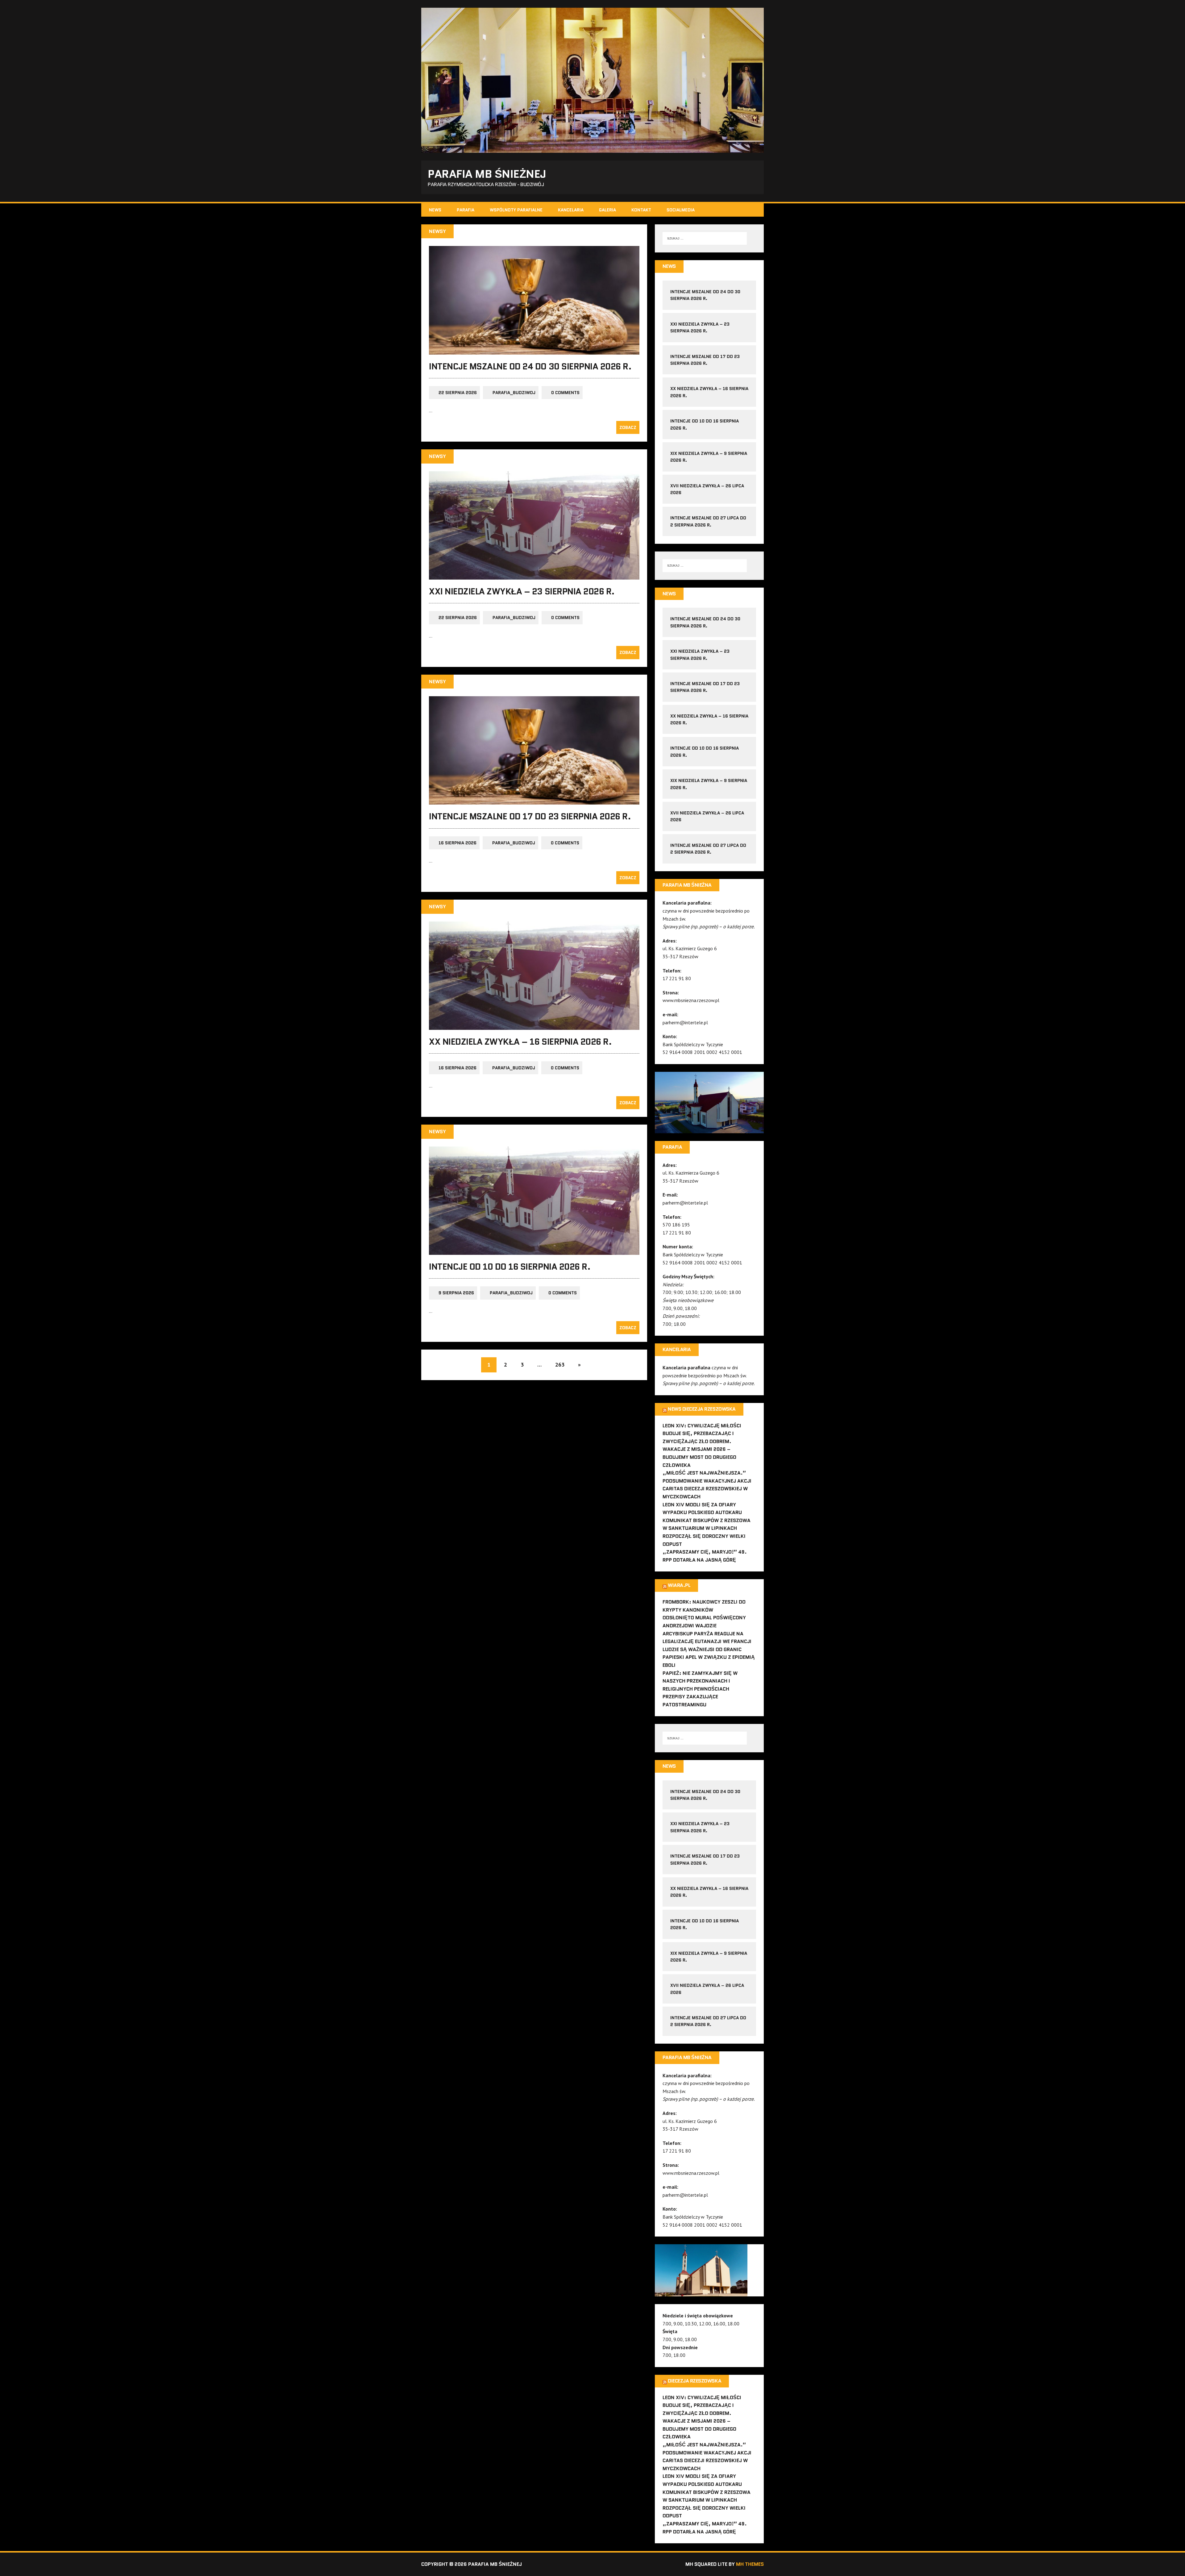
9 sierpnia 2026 (456, 1293)
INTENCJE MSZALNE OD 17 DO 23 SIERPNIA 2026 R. (530, 816)
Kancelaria (571, 210)
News (435, 210)
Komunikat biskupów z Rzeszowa (707, 1520)
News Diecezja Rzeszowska (702, 1409)
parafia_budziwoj (514, 393)
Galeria (607, 210)
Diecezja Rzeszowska (694, 2381)
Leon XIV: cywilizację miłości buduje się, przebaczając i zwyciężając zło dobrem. (702, 1434)
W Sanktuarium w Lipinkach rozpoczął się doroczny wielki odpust (704, 1536)
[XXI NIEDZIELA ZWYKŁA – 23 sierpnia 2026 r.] (534, 575)
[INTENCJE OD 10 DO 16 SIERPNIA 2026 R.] (534, 1251)
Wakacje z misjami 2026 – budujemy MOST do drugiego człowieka (699, 1457)
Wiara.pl (679, 1585)
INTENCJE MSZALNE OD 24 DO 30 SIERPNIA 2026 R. (530, 366)
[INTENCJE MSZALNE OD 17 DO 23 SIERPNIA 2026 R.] (534, 801)
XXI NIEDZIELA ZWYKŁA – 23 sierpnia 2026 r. (522, 591)
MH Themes (750, 2564)
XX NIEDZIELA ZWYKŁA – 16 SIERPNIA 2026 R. (520, 1042)
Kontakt (641, 210)
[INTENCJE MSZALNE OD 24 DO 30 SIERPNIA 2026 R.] (534, 350)
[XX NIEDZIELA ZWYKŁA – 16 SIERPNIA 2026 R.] (534, 1026)
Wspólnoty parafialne (516, 210)
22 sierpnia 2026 (458, 393)
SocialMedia (681, 210)
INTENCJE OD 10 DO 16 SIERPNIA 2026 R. (510, 1267)
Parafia (466, 210)
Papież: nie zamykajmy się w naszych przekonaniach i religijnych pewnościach (700, 1681)
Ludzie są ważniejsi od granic (702, 1649)
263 (560, 1365)
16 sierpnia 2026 (457, 843)
